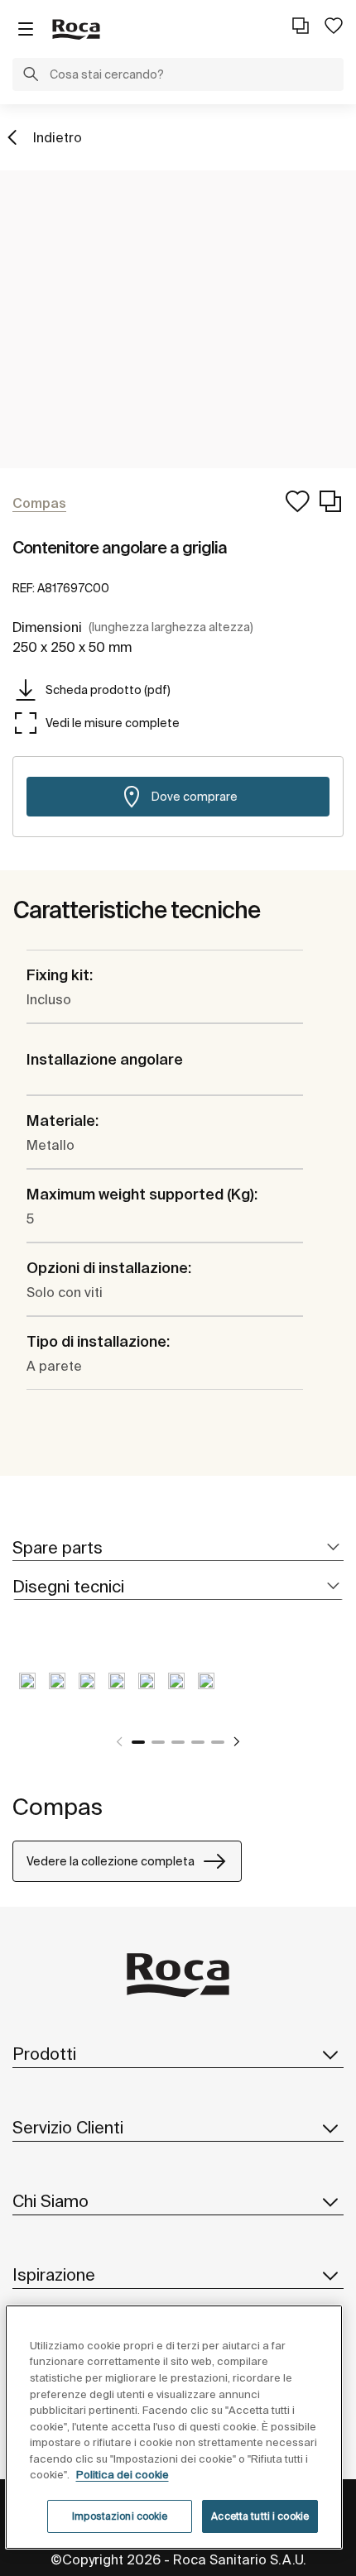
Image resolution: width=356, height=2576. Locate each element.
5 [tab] (218, 1742)
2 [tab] (158, 1742)
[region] (174, 2427)
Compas (58, 1806)
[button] (31, 76)
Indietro (58, 137)
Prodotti (44, 2054)
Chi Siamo (51, 2201)
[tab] (178, 1548)
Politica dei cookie (123, 2475)
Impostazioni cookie (120, 2516)
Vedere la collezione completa (111, 1861)
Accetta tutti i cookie (260, 2516)
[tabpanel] (27, 1693)
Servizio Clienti (68, 2127)
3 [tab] (178, 1742)
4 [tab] (198, 1742)
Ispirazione (54, 2274)
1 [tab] (138, 1742)
